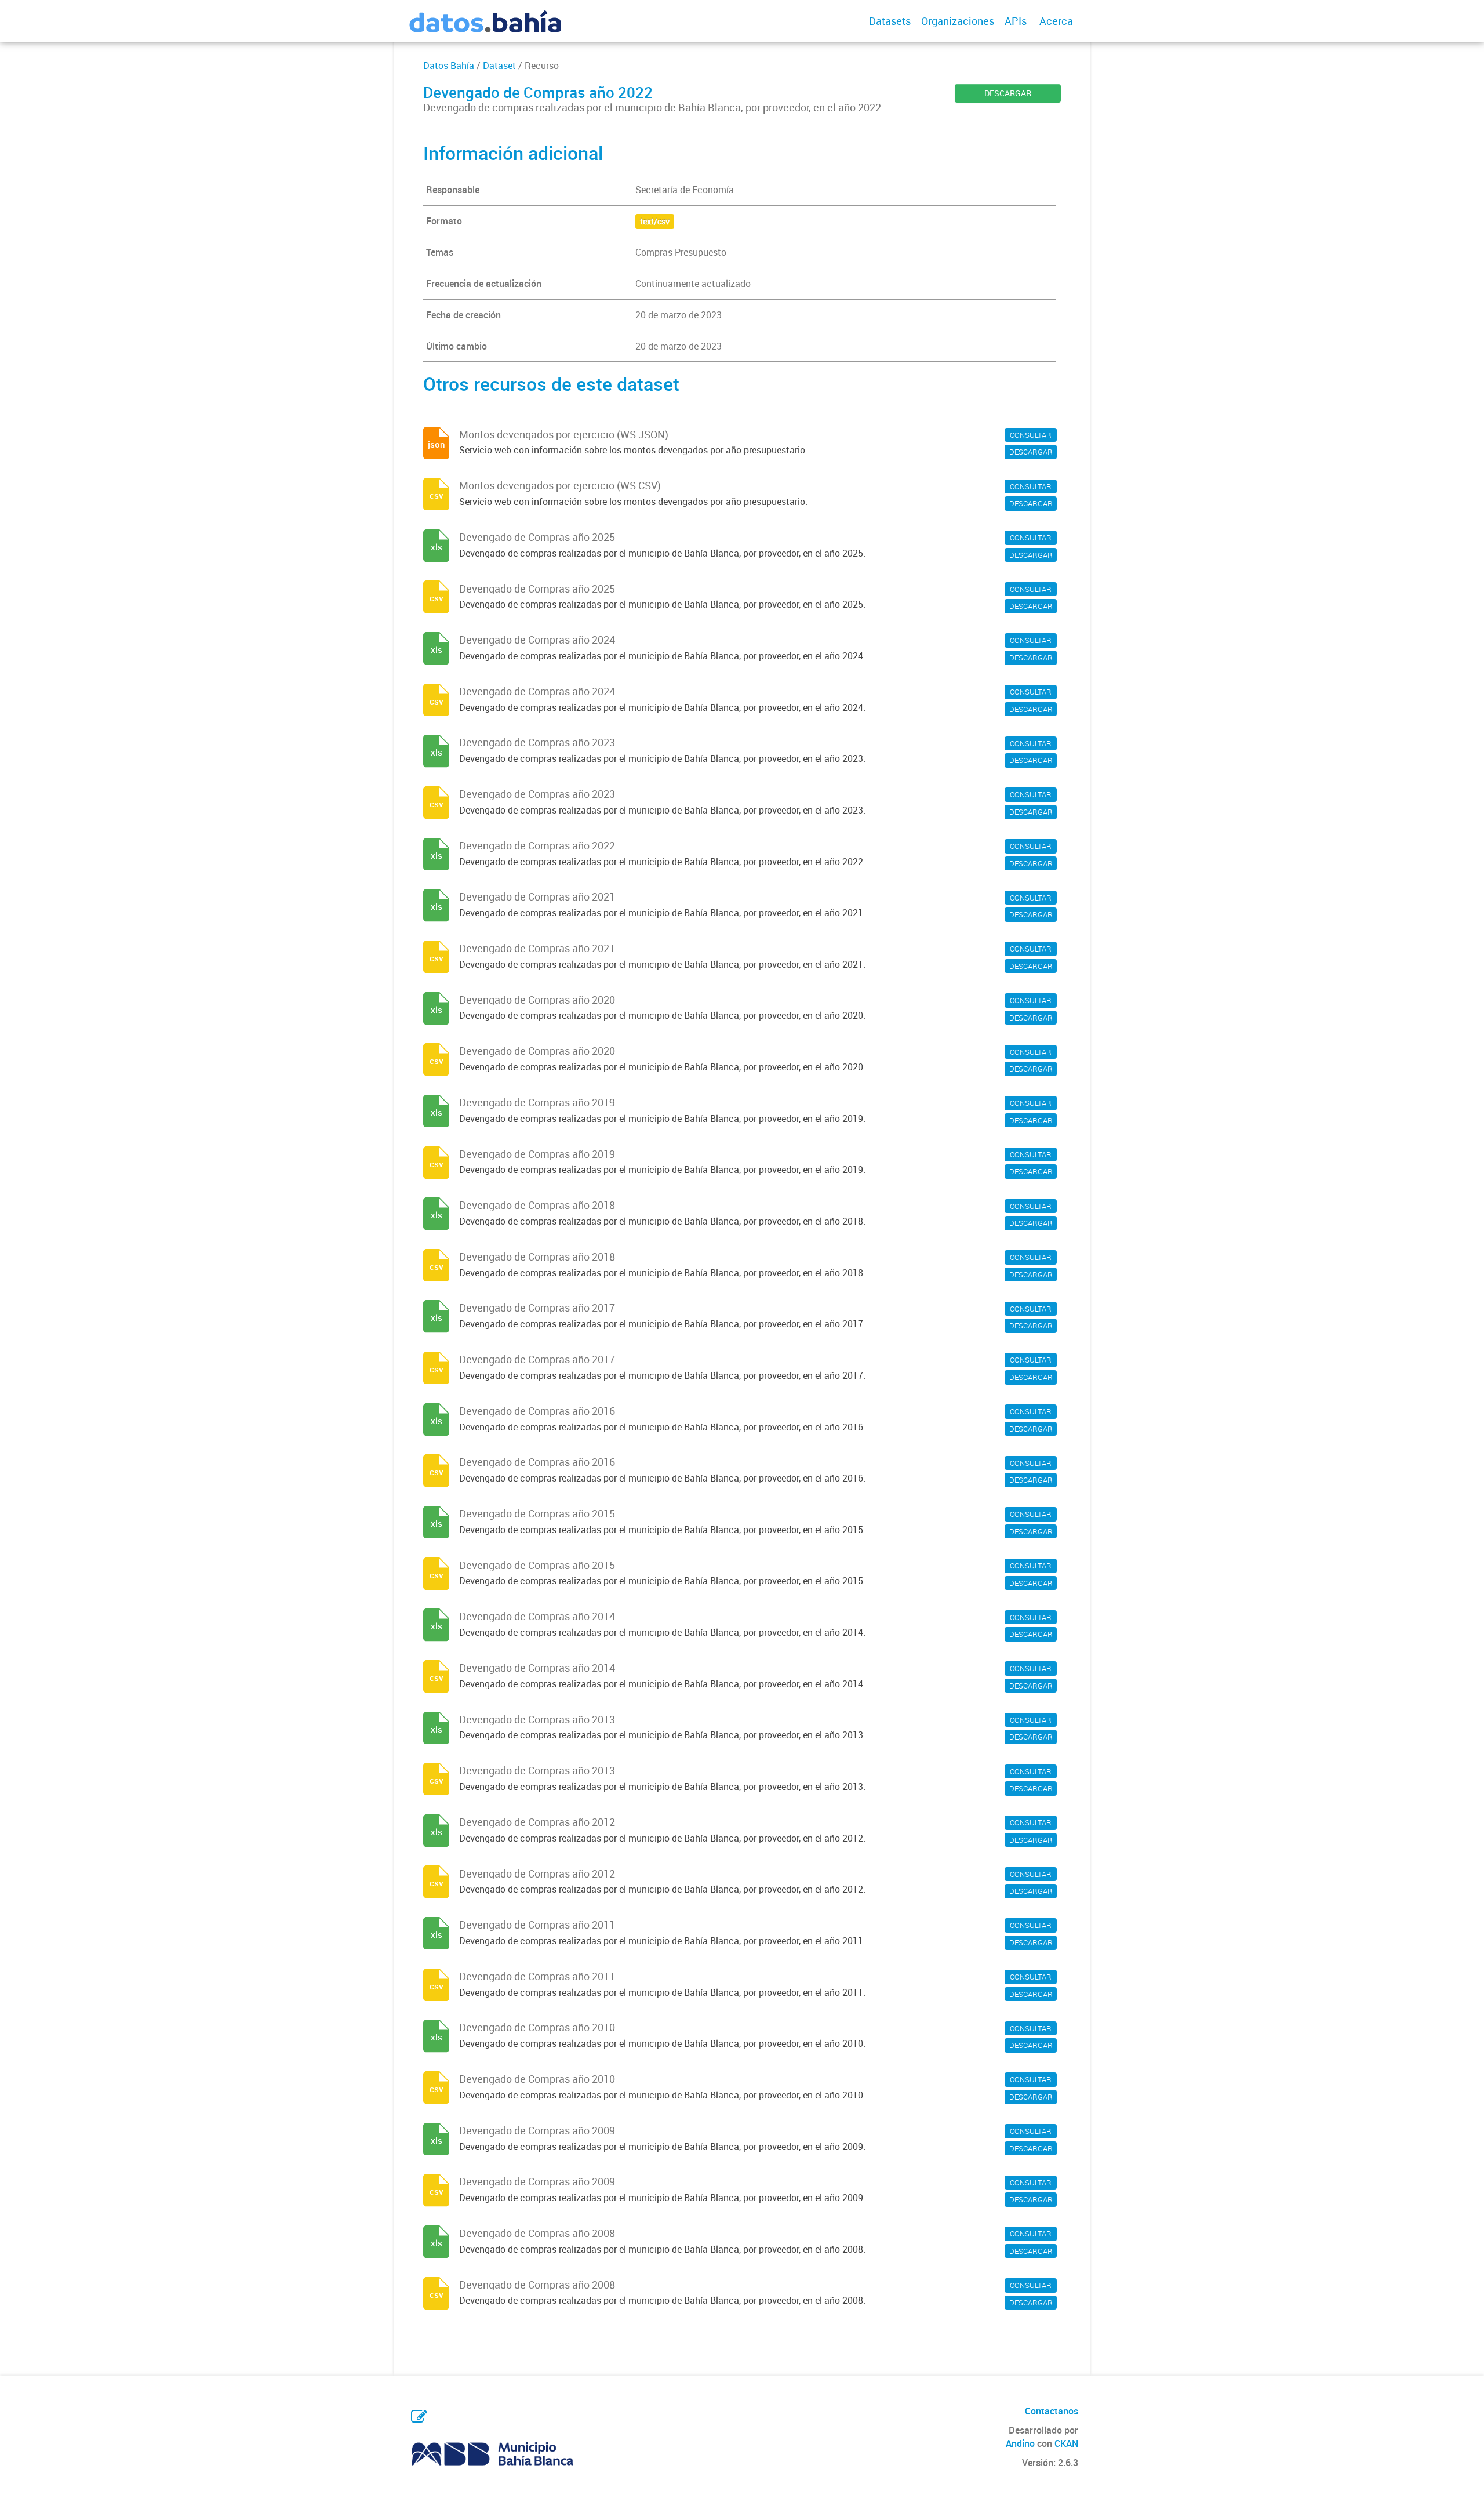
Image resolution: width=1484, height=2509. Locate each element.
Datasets (890, 21)
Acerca (1056, 21)
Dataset (499, 66)
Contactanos (1052, 2411)
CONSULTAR (1031, 435)
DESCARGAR (1008, 93)
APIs (1016, 21)
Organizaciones (958, 21)
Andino (1020, 2443)
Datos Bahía (449, 66)
